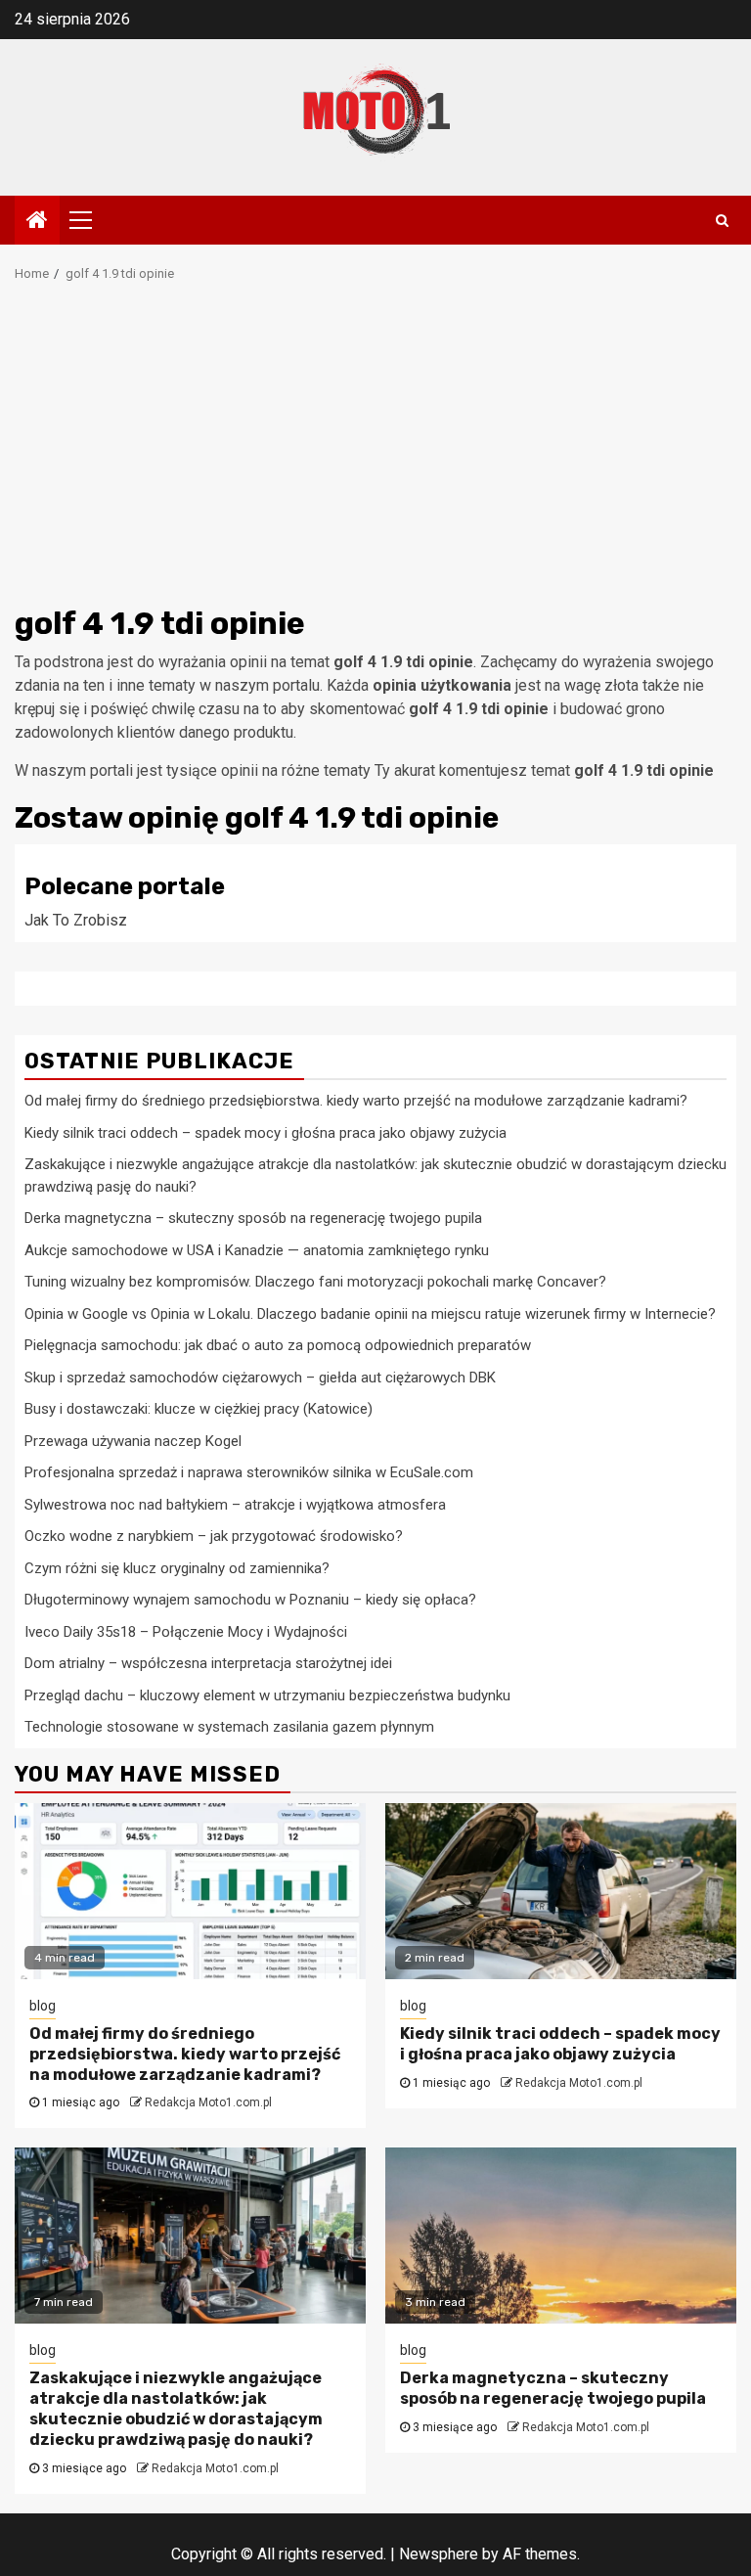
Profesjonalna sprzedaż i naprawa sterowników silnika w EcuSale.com (249, 1472)
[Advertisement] (375, 450)
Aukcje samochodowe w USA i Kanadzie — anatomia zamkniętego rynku (257, 1250)
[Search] (722, 220)
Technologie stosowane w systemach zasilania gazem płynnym (229, 1727)
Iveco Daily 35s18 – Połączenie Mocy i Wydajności (186, 1632)
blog (43, 2006)
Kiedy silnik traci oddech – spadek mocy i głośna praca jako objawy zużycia (265, 1133)
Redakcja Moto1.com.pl (208, 2102)
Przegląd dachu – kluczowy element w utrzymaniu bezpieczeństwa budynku (267, 1695)
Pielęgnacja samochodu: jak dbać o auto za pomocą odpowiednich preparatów (278, 1345)
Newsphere (439, 2554)
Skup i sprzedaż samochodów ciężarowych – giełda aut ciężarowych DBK (260, 1378)
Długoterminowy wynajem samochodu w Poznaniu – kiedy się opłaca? (250, 1600)
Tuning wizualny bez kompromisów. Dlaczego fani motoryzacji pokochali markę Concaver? (315, 1282)
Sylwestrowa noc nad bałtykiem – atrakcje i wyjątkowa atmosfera (235, 1505)
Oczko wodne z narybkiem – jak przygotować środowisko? (214, 1536)
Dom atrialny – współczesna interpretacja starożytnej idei (208, 1663)
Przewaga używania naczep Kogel (133, 1441)
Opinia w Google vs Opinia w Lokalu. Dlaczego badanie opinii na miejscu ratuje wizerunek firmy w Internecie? (370, 1314)
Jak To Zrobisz (76, 920)
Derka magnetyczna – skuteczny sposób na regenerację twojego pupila (253, 1218)
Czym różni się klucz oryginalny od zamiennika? (177, 1568)
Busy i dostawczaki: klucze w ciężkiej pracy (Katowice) (199, 1409)
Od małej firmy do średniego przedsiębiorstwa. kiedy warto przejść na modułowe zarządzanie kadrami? (356, 1101)
